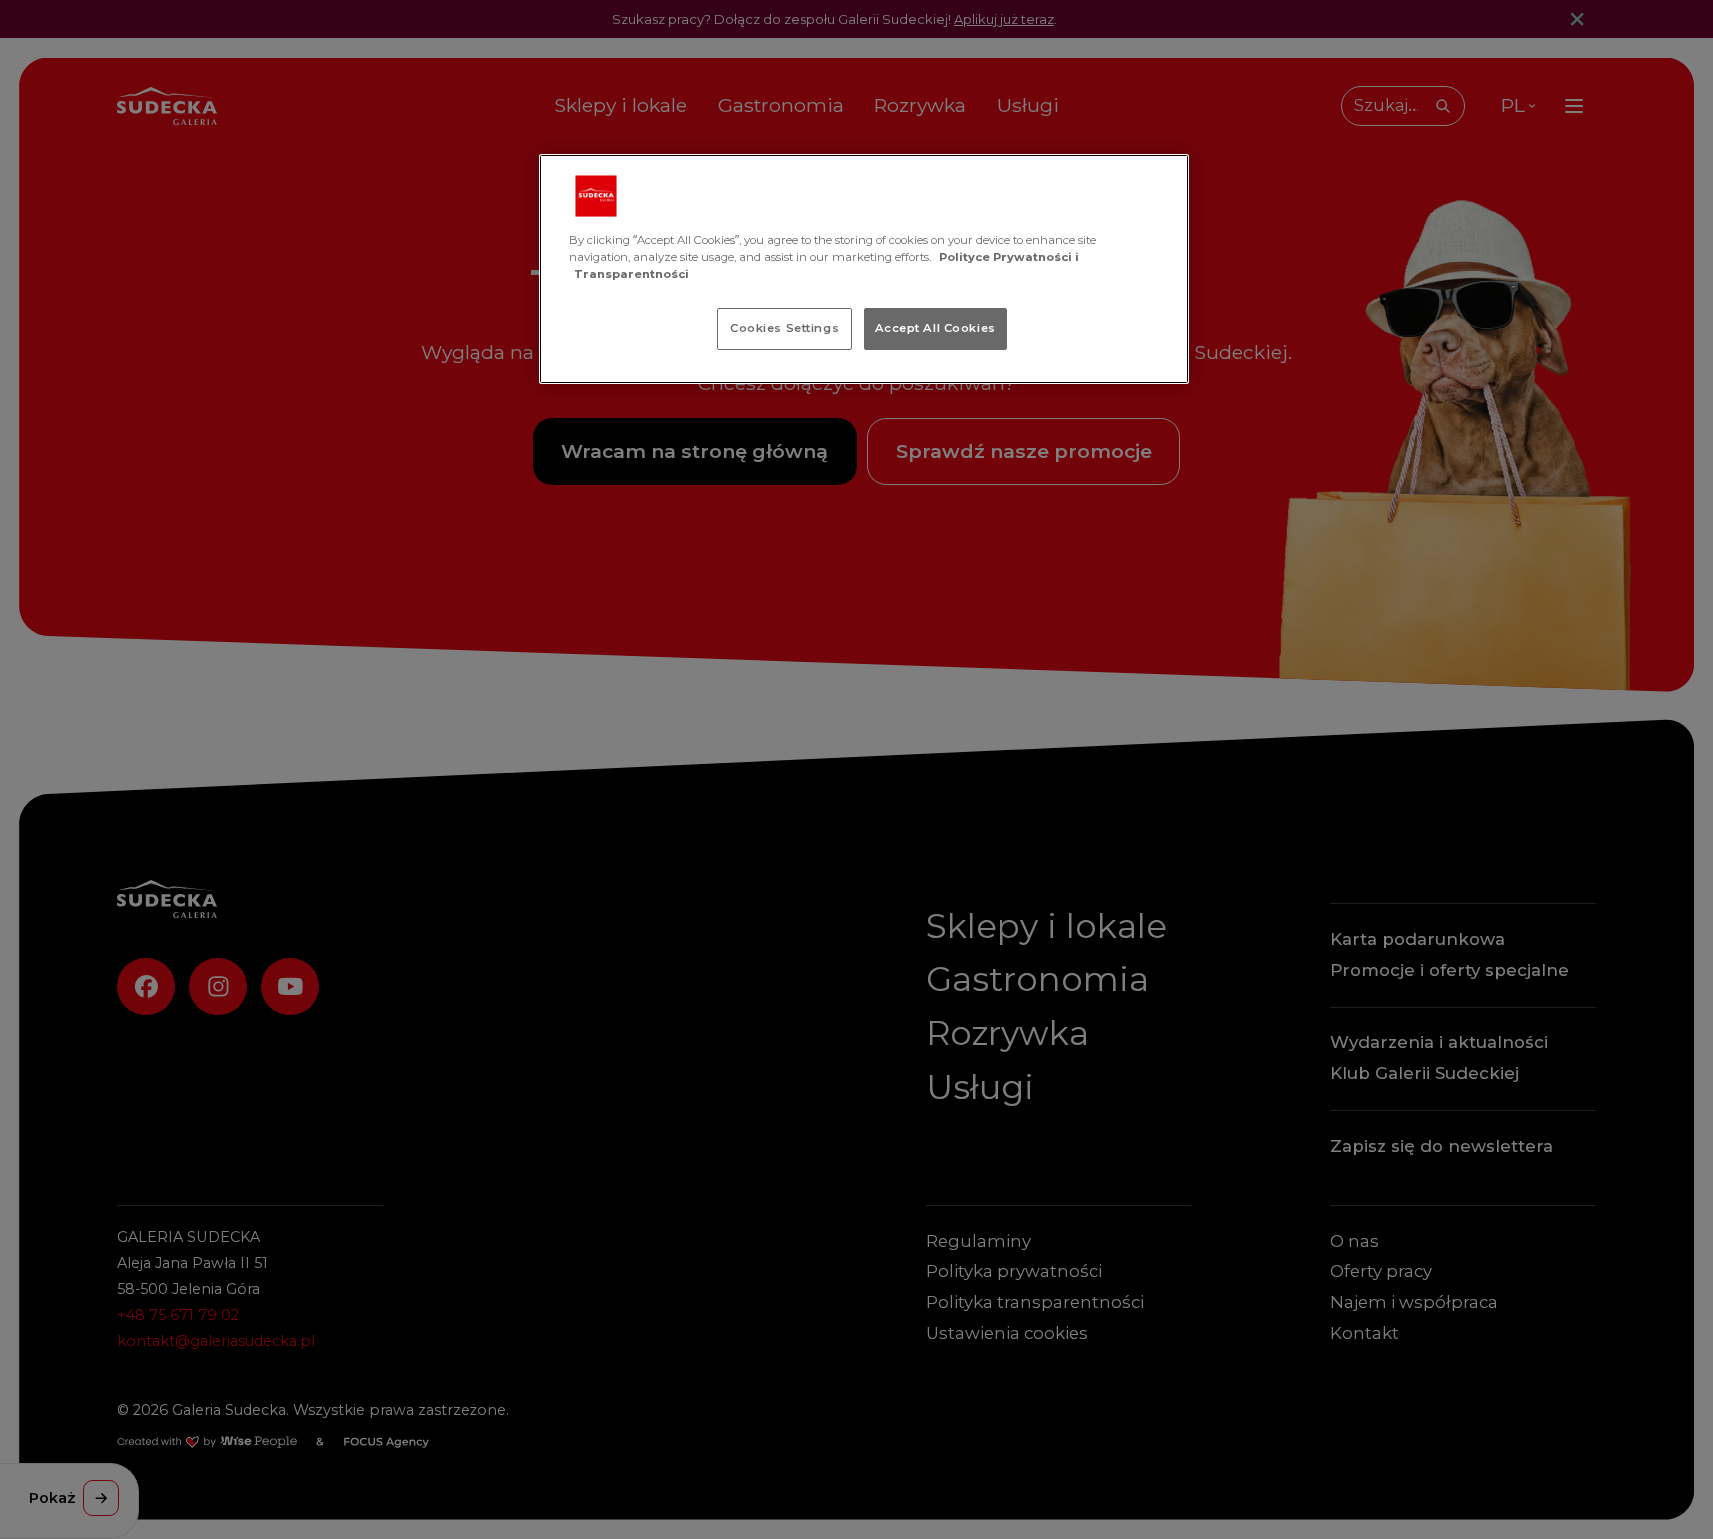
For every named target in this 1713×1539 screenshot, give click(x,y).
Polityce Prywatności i (1009, 257)
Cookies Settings (784, 328)
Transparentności (631, 274)
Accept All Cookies (935, 328)
